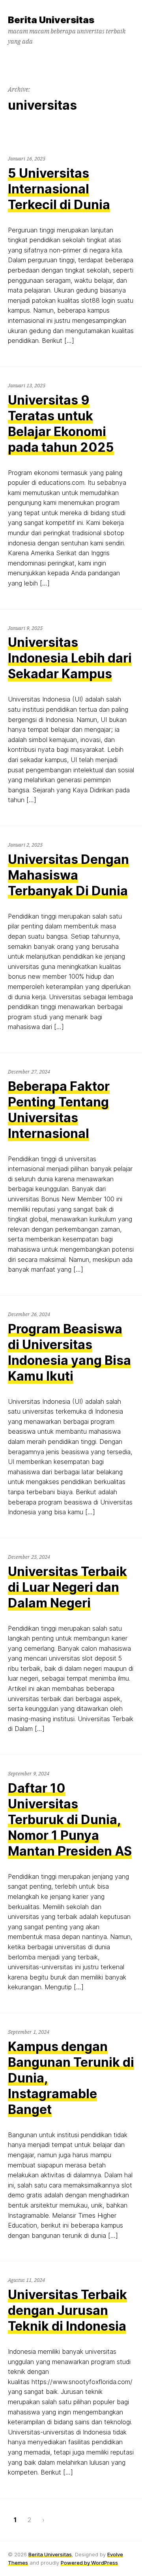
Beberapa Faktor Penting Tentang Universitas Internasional (59, 1110)
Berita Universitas (50, 2554)
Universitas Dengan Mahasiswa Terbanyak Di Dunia (68, 875)
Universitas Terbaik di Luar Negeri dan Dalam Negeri (67, 1587)
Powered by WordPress (89, 2563)
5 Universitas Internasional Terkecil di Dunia (59, 189)
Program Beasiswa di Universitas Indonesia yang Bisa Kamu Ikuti (69, 1352)
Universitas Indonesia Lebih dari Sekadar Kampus (70, 658)
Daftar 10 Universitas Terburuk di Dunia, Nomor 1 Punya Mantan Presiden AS (70, 1820)
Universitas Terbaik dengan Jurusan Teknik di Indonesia (67, 2310)
